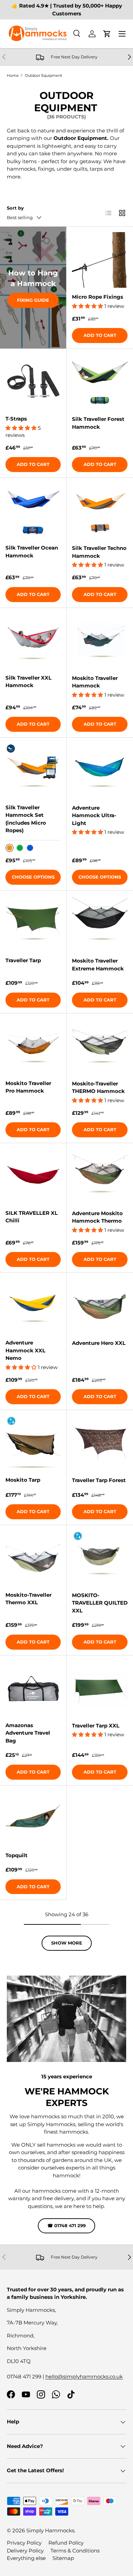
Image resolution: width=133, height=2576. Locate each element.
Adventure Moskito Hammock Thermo (97, 1217)
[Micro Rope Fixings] (100, 260)
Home (13, 75)
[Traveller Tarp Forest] (100, 1443)
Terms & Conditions (75, 2551)
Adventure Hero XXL (99, 1343)
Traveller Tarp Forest (99, 1480)
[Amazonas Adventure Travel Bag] (33, 1689)
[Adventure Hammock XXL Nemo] (33, 1306)
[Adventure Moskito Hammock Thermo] (100, 1176)
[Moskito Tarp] (33, 1443)
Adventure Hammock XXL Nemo (25, 1350)
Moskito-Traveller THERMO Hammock (98, 1087)
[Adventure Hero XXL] (100, 1306)
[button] (107, 34)
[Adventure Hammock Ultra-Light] (100, 771)
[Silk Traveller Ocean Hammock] (33, 511)
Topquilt (17, 1855)
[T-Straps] (33, 382)
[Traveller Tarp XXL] (100, 1689)
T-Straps (16, 419)
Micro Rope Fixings (98, 297)
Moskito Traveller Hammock (95, 682)
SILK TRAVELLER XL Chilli (32, 1217)
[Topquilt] (33, 1819)
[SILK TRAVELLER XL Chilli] (33, 1176)
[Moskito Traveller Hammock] (100, 641)
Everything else (26, 2558)
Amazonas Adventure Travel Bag (28, 1733)
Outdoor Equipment (43, 75)
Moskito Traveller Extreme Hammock (98, 965)
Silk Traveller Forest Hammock (98, 423)
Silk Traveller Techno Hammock (99, 552)
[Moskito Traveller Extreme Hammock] (100, 924)
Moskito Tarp (23, 1480)
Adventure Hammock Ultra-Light (94, 815)
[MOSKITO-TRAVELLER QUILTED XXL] (100, 1558)
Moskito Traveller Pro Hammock (28, 1087)
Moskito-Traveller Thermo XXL (28, 1599)
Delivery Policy (25, 2551)
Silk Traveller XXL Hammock (28, 682)
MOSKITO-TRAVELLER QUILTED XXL (100, 1603)
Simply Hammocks (50, 2530)
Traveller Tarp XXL (96, 1726)
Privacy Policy (24, 2543)
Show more (67, 1943)
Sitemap (63, 2558)
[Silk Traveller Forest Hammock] (100, 382)
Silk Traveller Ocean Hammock (32, 552)
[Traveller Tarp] (33, 924)
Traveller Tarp (23, 960)
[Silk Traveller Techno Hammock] (100, 511)
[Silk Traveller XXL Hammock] (33, 641)
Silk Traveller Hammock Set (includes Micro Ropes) (26, 819)
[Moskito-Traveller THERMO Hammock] (100, 1047)
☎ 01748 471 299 (66, 2225)
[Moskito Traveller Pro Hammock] (33, 1047)
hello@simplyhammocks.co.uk (84, 2376)
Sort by (15, 208)
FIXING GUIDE (33, 300)
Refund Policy (66, 2543)
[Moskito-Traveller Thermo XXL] (33, 1558)
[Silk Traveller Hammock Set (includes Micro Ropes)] (33, 771)
